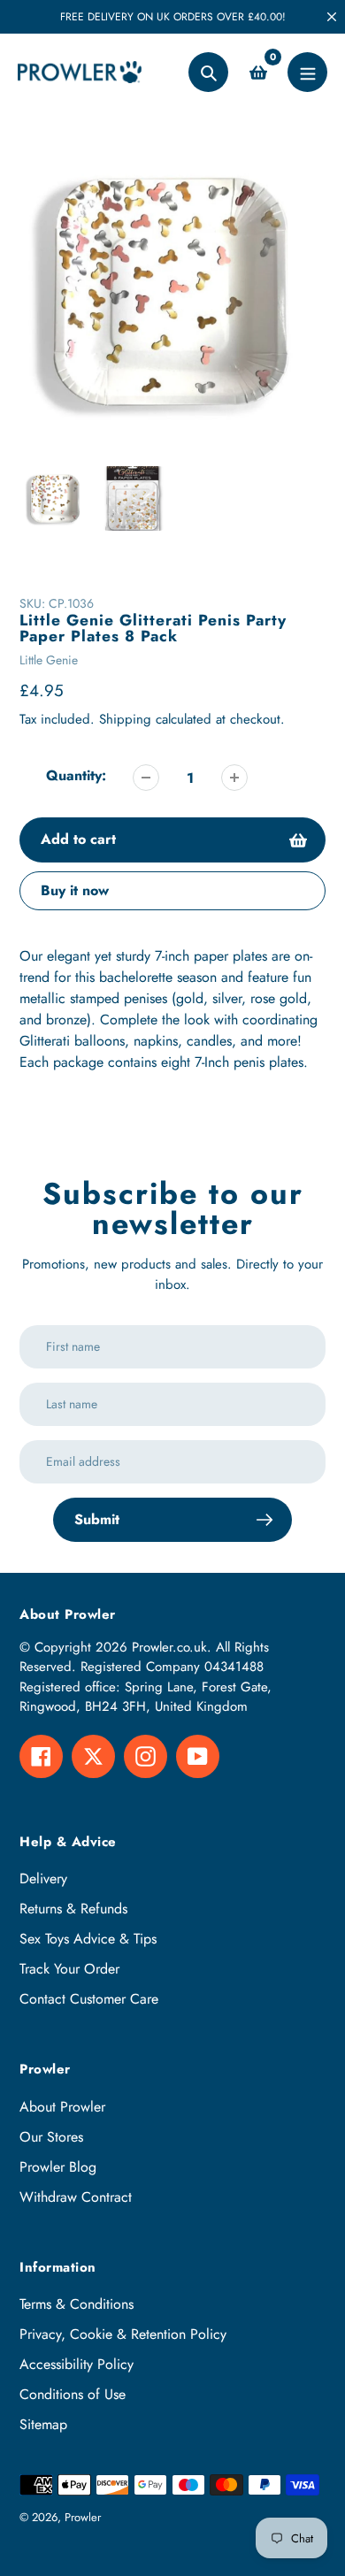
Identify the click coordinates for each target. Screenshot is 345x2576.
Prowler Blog (58, 2167)
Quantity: (76, 775)
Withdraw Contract (76, 2197)
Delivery (43, 1878)
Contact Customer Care (89, 1999)
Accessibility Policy (77, 2364)
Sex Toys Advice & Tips (88, 1939)
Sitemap (43, 2424)
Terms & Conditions (77, 2304)
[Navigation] (307, 72)
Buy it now (75, 890)
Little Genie (49, 660)
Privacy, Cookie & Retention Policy (123, 2334)
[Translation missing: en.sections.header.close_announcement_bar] (332, 17)
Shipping (125, 719)
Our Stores (51, 2137)
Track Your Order (69, 1969)
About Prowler (62, 2107)
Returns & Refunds (73, 1909)
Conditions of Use (73, 2394)
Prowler (83, 2517)
